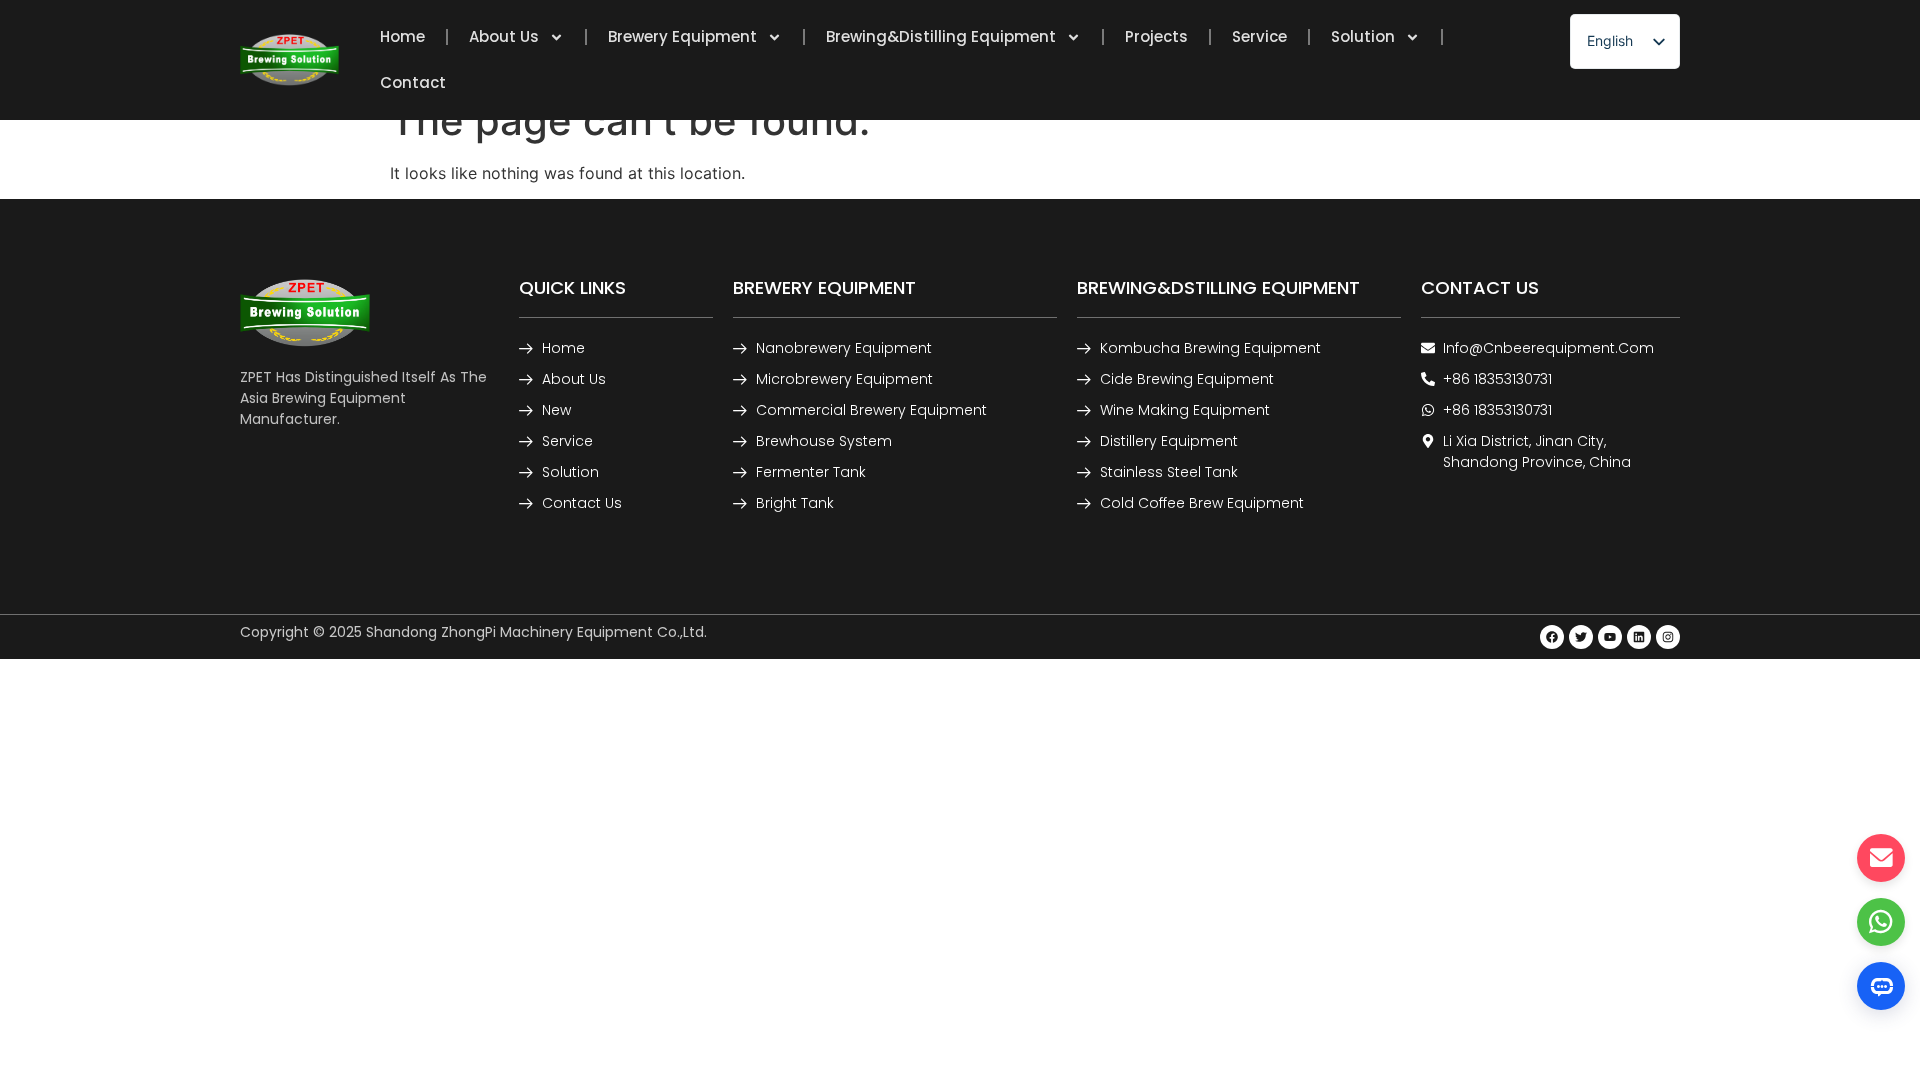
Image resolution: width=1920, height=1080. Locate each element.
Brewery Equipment (682, 36)
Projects (1156, 36)
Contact (413, 82)
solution (1363, 36)
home (402, 36)
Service (1259, 36)
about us (504, 36)
